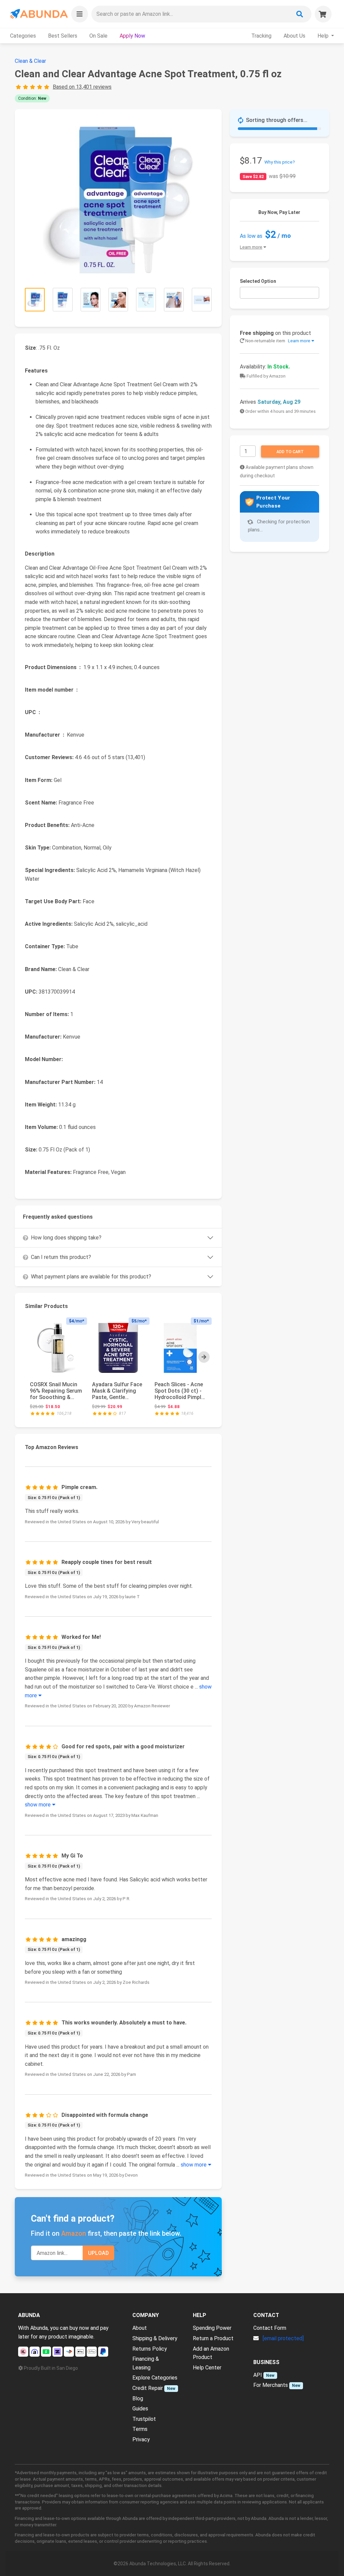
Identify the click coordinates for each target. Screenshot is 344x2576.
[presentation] (204, 1357)
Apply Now (132, 36)
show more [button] (38, 1805)
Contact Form (270, 2328)
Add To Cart (290, 452)
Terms (140, 2429)
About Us (294, 36)
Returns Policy (150, 2349)
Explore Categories (155, 2378)
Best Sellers (63, 36)
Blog (138, 2398)
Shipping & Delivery (155, 2338)
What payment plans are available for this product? (91, 1277)
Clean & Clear (30, 61)
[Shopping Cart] (323, 14)
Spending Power (212, 2328)
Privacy (141, 2439)
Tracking (261, 36)
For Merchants (271, 2385)
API (258, 2375)
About (140, 2328)
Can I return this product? (61, 1257)
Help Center (207, 2368)
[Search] (300, 14)
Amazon (74, 2233)
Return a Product (213, 2338)
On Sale (98, 36)
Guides (140, 2409)
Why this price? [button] (280, 162)
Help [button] (324, 36)
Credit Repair (148, 2388)
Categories (23, 36)
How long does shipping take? (66, 1238)
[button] (80, 14)
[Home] (38, 14)
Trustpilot (144, 2419)
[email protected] (283, 2338)
